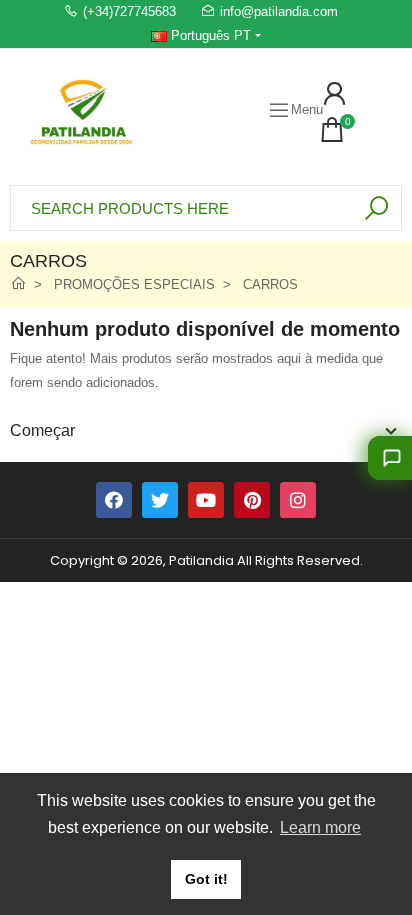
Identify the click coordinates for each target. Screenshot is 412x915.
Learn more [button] (320, 827)
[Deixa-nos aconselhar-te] (390, 458)
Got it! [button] (206, 879)
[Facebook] (114, 500)
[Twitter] (160, 500)
